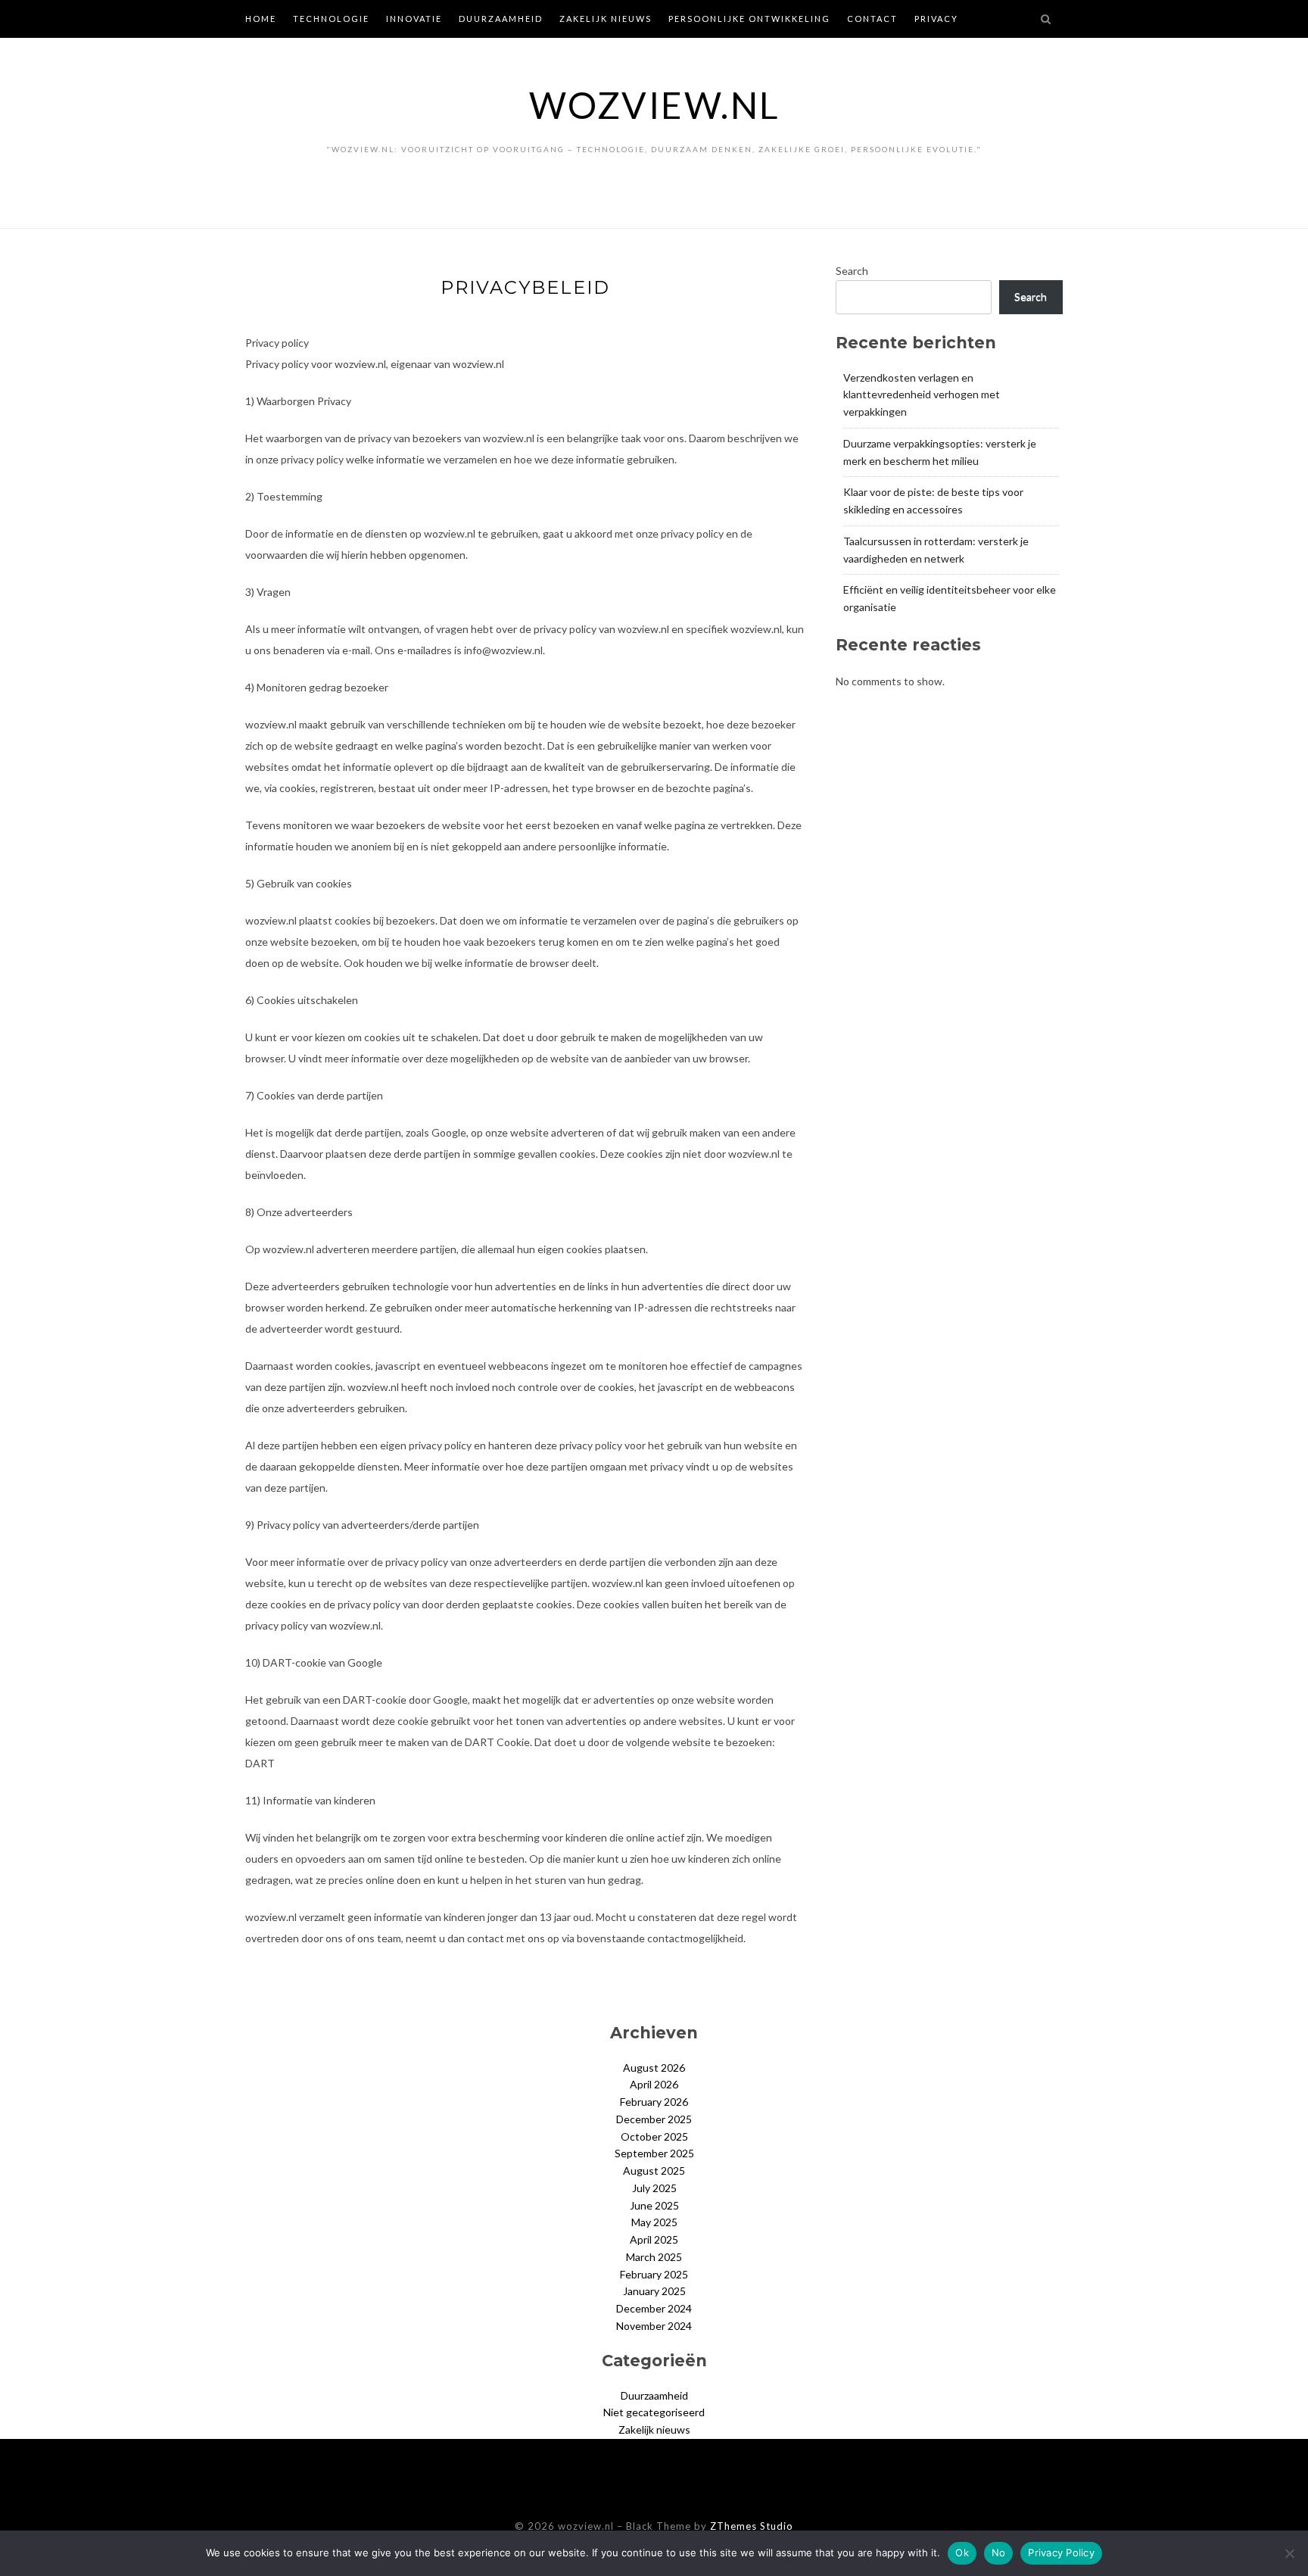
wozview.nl (654, 105)
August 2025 (654, 2171)
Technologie (331, 19)
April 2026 (654, 2084)
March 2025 (654, 2257)
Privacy (936, 19)
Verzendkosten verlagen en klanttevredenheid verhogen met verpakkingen (922, 395)
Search (852, 271)
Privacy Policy (1061, 2553)
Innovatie (414, 19)
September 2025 (654, 2153)
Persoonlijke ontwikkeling (749, 19)
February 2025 (654, 2274)
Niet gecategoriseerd (654, 2412)
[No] (1289, 2553)
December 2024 (654, 2308)
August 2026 (654, 2068)
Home (261, 19)
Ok (962, 2553)
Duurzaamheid (501, 19)
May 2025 (654, 2222)
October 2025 (654, 2136)
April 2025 (654, 2239)
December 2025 (654, 2119)
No (999, 2553)
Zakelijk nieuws (606, 19)
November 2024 (654, 2326)
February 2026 (654, 2102)
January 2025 (654, 2291)
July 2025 (654, 2188)
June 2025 (654, 2205)
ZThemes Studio (752, 2526)
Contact (872, 19)
